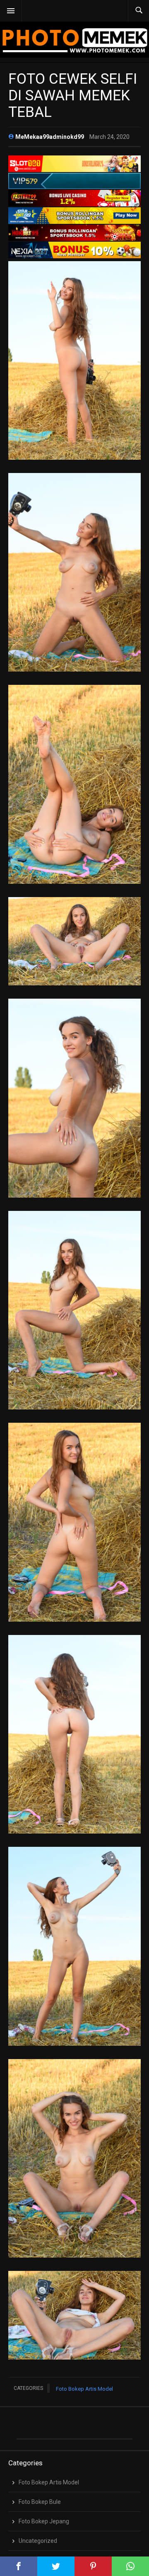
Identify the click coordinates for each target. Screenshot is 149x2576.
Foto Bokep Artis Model (84, 2389)
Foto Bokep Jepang (44, 2521)
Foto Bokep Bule (40, 2502)
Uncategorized (38, 2541)
